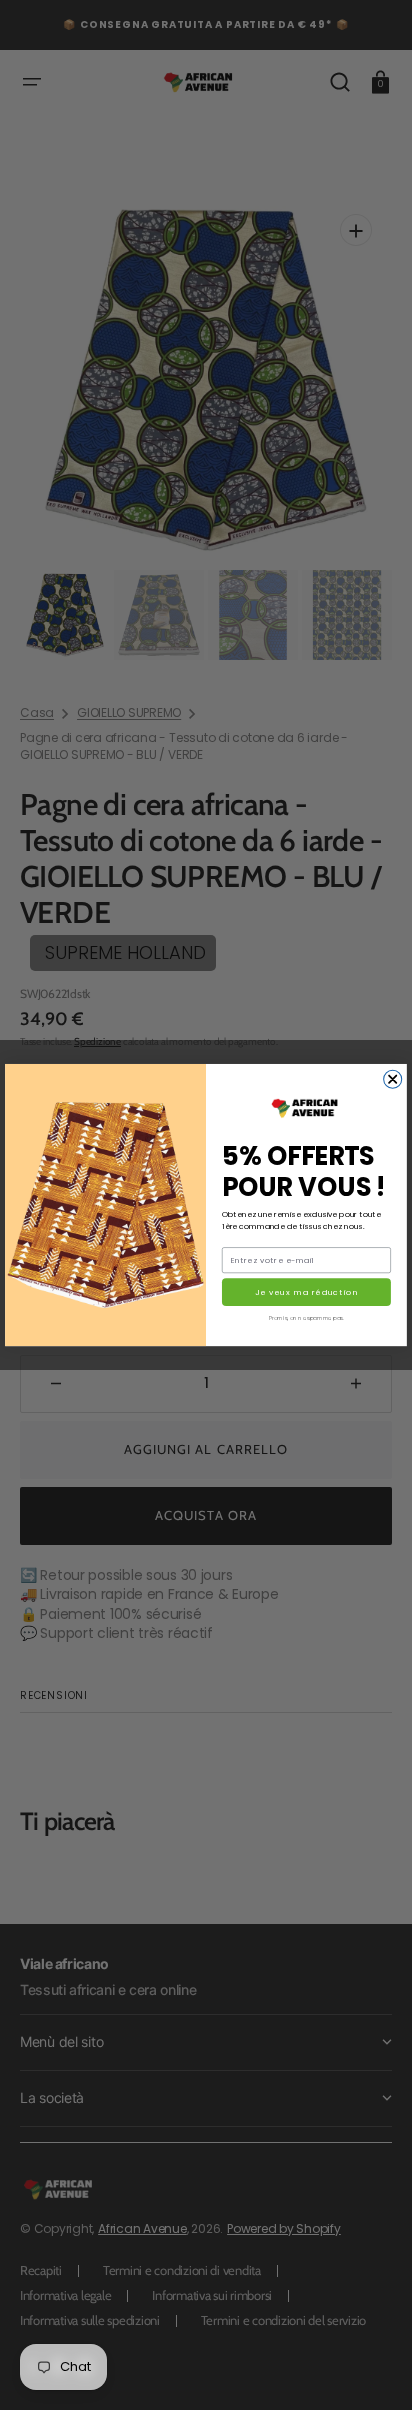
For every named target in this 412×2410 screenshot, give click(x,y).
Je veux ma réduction (307, 1292)
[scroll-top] (369, 2367)
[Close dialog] (393, 1079)
